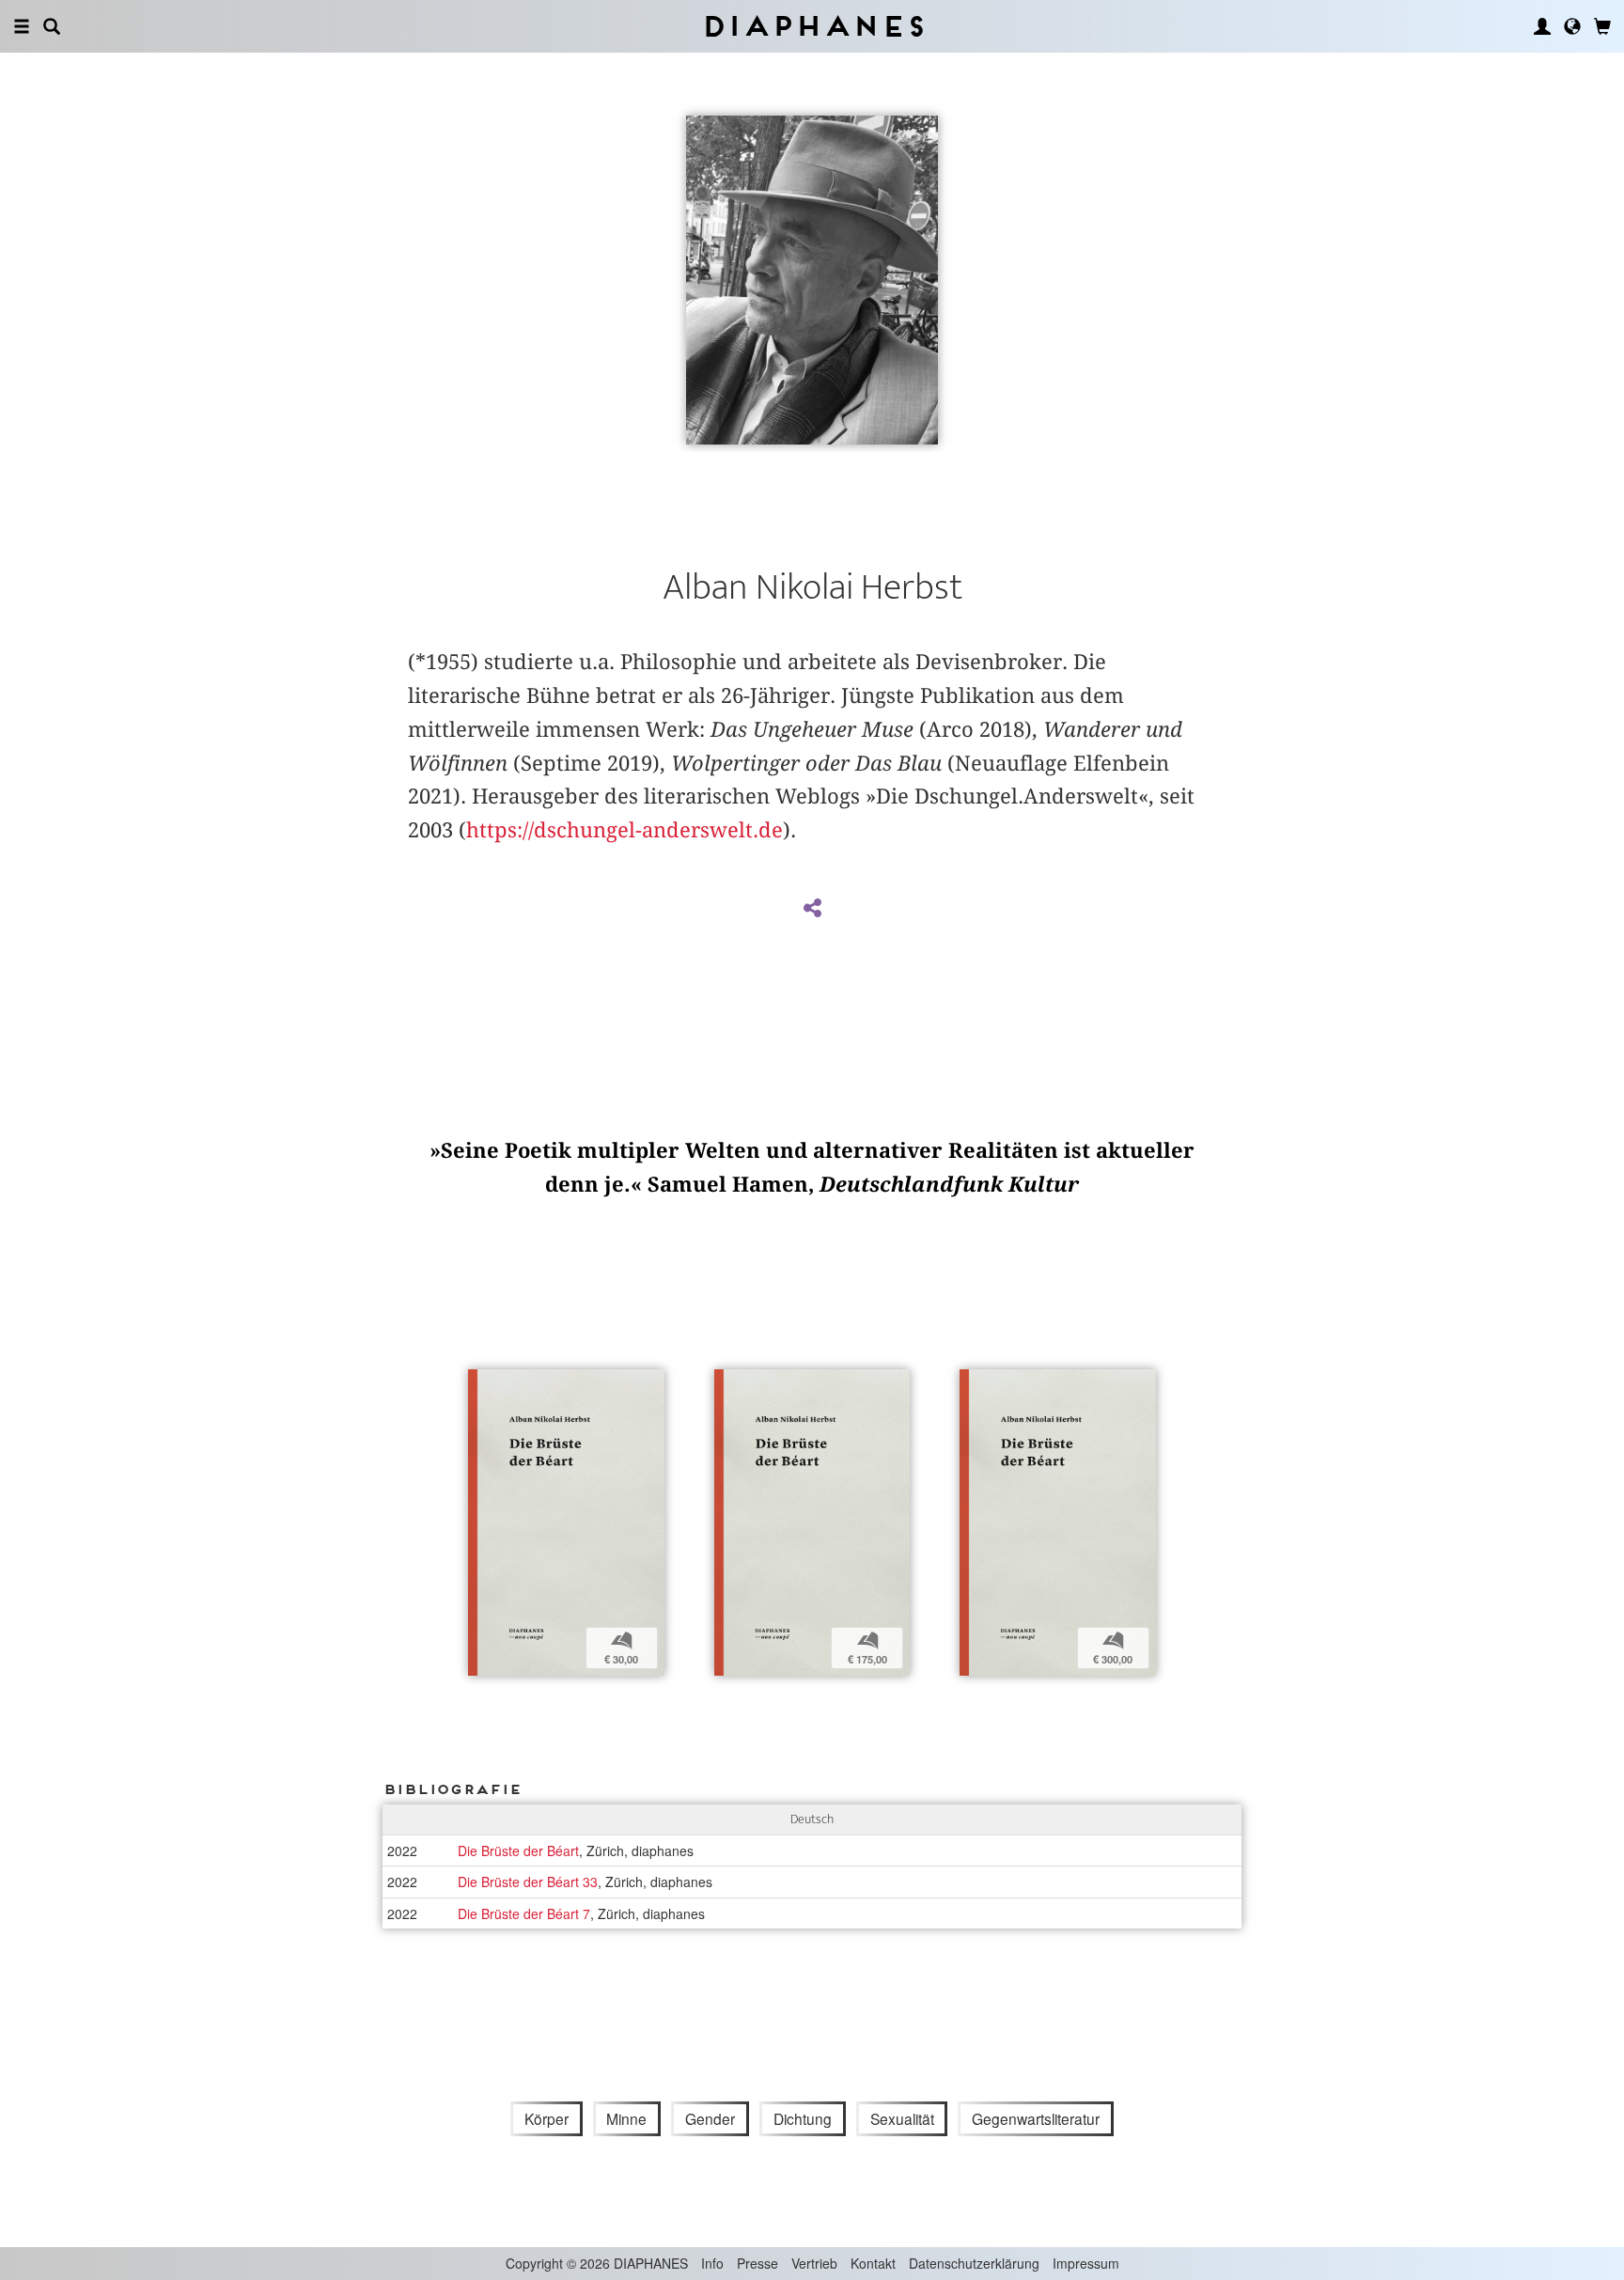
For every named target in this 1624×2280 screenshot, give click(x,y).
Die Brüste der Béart (518, 1851)
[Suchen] (52, 26)
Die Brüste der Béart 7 (524, 1913)
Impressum (1086, 2263)
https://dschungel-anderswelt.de (625, 830)
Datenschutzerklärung (974, 2263)
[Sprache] (1572, 26)
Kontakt (873, 2263)
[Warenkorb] (1602, 26)
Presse (757, 2263)
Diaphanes (812, 26)
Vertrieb (814, 2263)
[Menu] (22, 26)
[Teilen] (812, 909)
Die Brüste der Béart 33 (528, 1882)
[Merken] (482, 1386)
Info (712, 2263)
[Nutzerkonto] (1542, 26)
